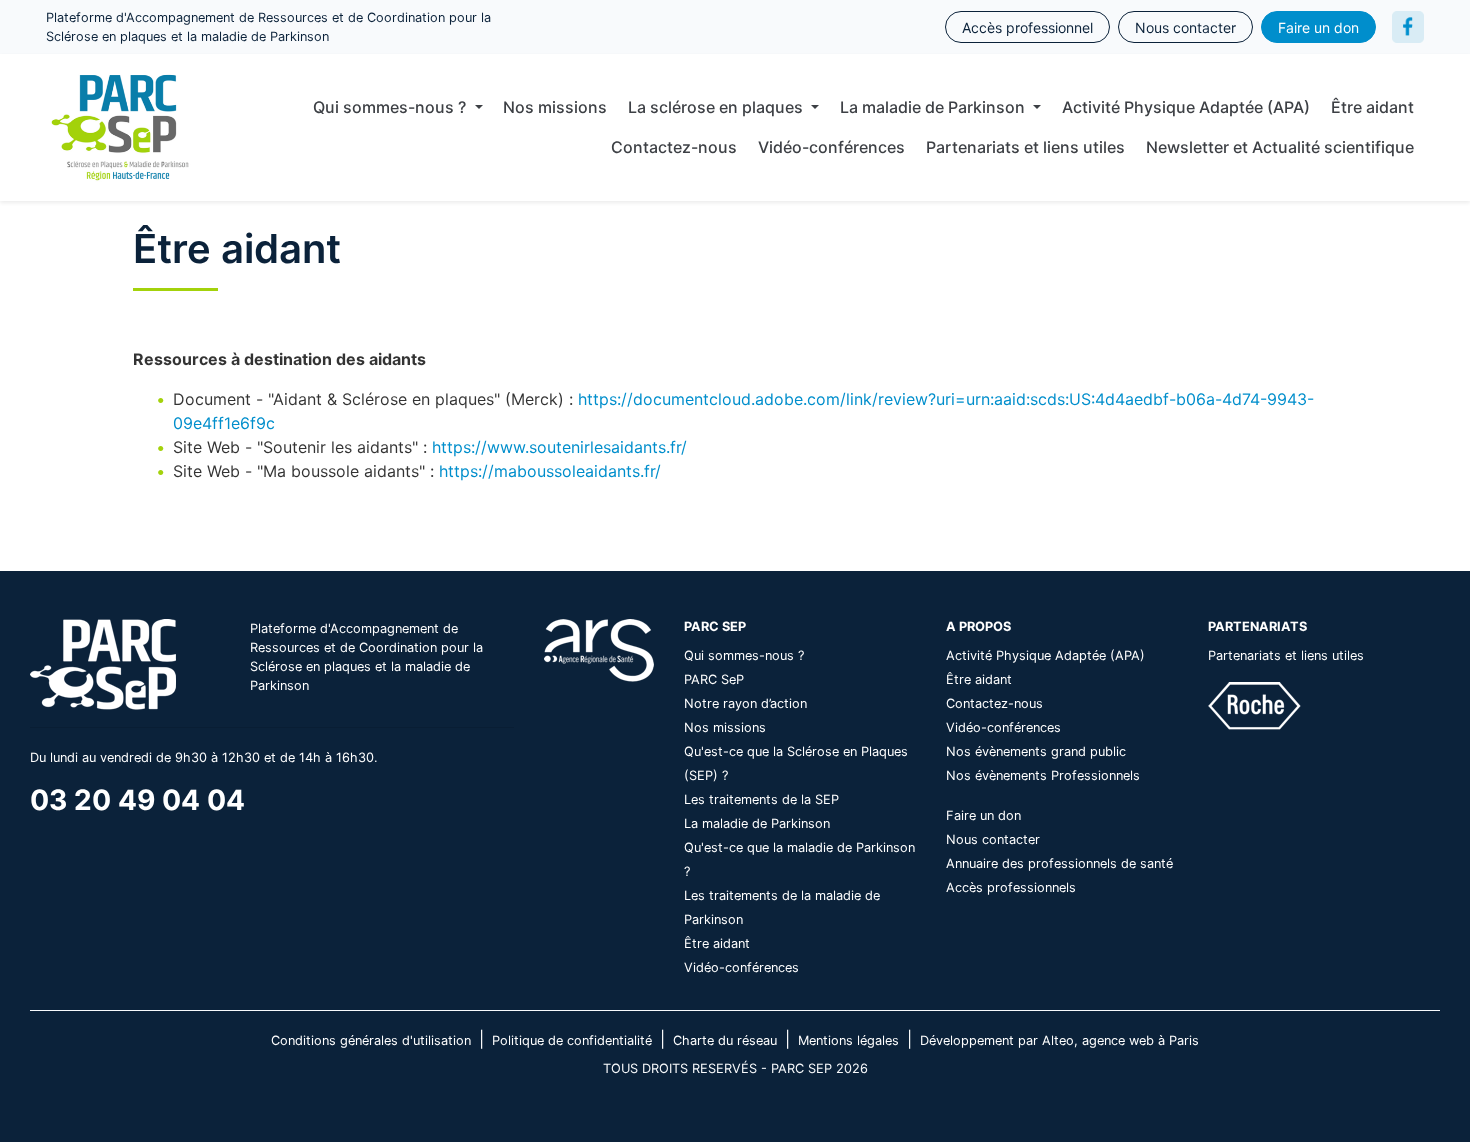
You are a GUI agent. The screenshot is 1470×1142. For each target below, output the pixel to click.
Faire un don (1318, 27)
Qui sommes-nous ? (744, 655)
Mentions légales (848, 1040)
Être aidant (1372, 107)
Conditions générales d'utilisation (371, 1040)
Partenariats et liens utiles (1025, 147)
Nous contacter (1185, 27)
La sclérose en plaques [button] (717, 107)
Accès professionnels (1011, 887)
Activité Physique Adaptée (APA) (1186, 107)
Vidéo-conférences (831, 147)
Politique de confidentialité (572, 1040)
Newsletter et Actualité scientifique (1280, 147)
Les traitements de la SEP (761, 799)
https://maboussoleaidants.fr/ (550, 471)
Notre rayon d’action (745, 703)
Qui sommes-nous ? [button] (391, 107)
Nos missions (555, 107)
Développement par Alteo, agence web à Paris (1059, 1040)
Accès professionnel (1027, 27)
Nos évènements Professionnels (1043, 775)
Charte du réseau (725, 1040)
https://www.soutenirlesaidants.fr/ (559, 447)
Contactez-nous (674, 147)
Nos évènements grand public (1036, 751)
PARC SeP (714, 679)
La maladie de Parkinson (757, 823)
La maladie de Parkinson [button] (934, 107)
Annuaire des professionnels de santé (1059, 863)
